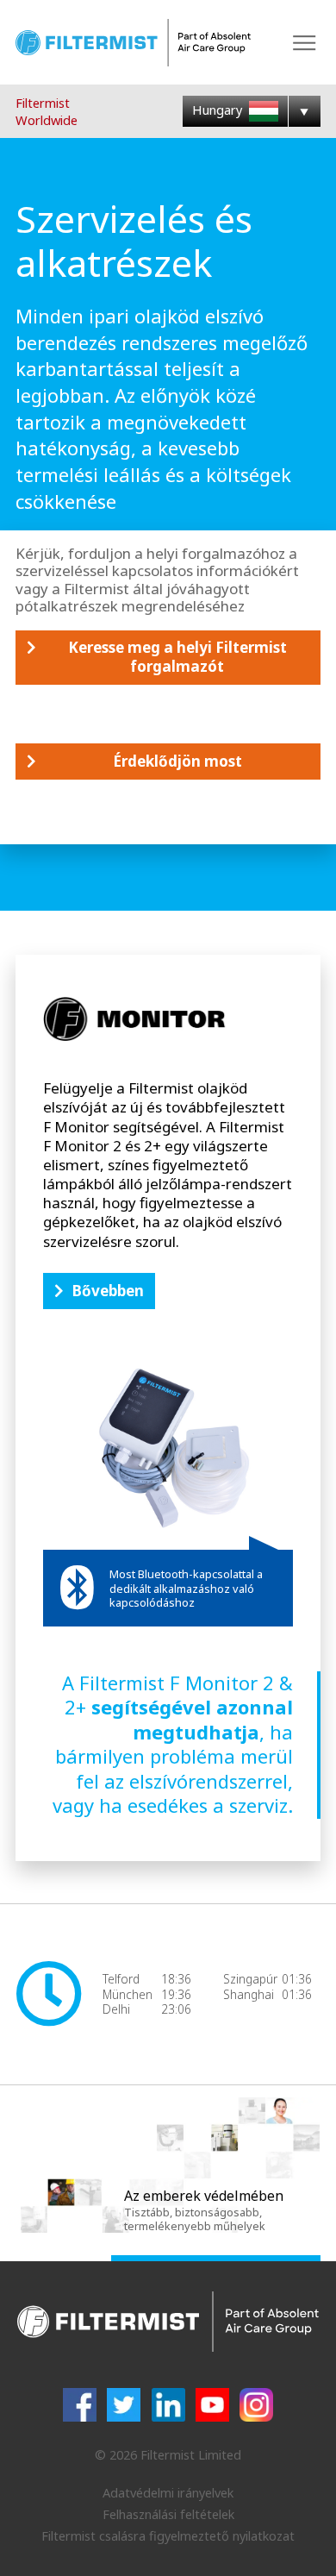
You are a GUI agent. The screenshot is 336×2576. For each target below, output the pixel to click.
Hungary (219, 110)
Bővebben (108, 1291)
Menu (305, 43)
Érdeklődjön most (177, 761)
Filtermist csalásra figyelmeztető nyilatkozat (168, 2535)
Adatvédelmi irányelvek (168, 2492)
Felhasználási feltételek (168, 2514)
